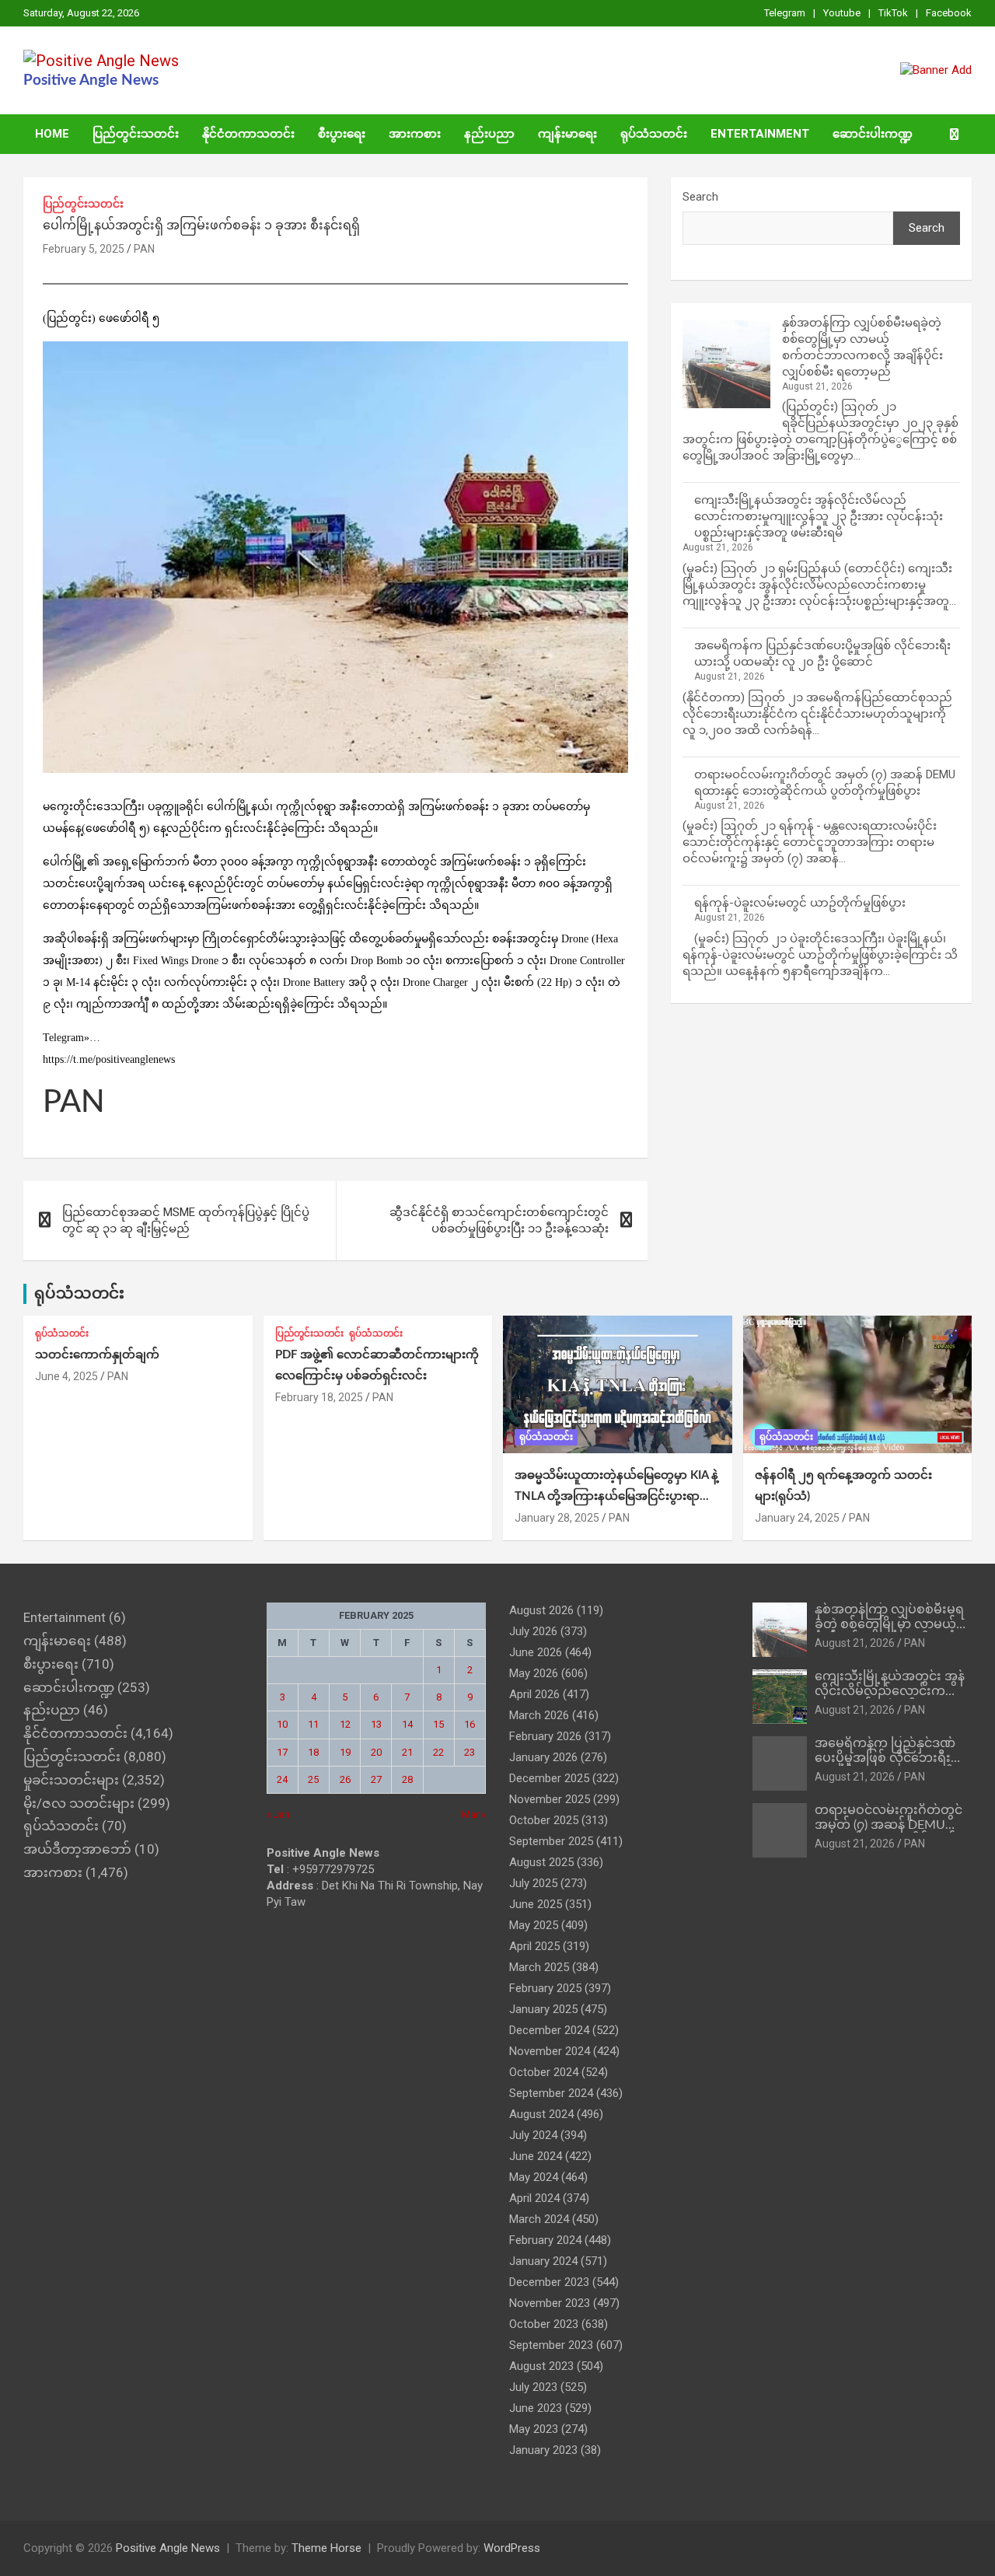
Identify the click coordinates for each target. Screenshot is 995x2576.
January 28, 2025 (557, 1518)
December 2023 (549, 2282)
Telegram (785, 13)
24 (282, 1779)
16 (470, 1724)
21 (407, 1752)
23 (470, 1752)
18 (313, 1752)
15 (438, 1724)
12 (345, 1724)
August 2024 (541, 2114)
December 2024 (549, 2030)
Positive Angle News (91, 80)
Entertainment (760, 134)
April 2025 (534, 1946)
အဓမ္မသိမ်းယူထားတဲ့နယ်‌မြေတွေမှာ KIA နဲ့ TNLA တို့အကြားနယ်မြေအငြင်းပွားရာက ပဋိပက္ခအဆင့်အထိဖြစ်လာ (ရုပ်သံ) (616, 1496)
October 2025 (544, 1820)
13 (376, 1724)
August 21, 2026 (855, 1643)
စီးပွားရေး (342, 134)
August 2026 (541, 1610)
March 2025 (539, 1967)
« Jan (278, 1814)
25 (313, 1779)
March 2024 (539, 2219)
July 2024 (533, 2135)
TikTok (893, 13)
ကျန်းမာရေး (567, 134)
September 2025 (551, 1841)
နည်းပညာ (489, 134)
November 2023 (550, 2303)
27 (376, 1779)
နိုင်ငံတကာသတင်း (248, 134)
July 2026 (533, 1631)
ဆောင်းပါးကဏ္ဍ (873, 134)
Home (52, 134)
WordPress (512, 2548)
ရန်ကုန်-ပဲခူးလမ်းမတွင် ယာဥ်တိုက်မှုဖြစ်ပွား (800, 903)
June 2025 (536, 1904)
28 (407, 1779)
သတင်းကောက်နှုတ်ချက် (97, 1355)
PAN (144, 249)
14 (407, 1724)
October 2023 (544, 2324)
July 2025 (533, 1883)
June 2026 (536, 1652)
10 (282, 1724)
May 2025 (534, 1925)
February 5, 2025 (84, 249)
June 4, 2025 (66, 1376)
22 (438, 1752)
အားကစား (415, 134)
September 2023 (551, 2345)
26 (345, 1779)
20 (376, 1752)
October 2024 (544, 2072)
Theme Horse (326, 2548)
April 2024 (534, 2198)
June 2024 (536, 2156)
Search (700, 197)
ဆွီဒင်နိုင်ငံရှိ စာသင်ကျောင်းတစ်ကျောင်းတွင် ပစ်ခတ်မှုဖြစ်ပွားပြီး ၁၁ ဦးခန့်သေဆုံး (499, 1220)
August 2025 (541, 1862)
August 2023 (541, 2366)
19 (345, 1752)
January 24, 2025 (797, 1518)
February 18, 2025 (319, 1397)
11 (313, 1724)
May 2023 (534, 2429)
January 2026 (543, 1757)
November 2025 (550, 1799)
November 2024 (550, 2051)
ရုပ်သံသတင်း (654, 134)
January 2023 (543, 2450)
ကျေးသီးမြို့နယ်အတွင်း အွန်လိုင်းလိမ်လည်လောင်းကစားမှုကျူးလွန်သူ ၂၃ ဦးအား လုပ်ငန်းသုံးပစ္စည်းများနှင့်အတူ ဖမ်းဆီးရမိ (819, 516)
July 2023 (533, 2387)
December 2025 (549, 1778)
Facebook (949, 13)
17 (282, 1752)
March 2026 (539, 1715)
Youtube (842, 13)
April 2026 (534, 1694)
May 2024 (534, 2177)
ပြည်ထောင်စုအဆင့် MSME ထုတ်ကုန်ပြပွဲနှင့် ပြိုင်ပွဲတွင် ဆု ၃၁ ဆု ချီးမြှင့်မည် (186, 1220)
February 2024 (545, 2240)
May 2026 (534, 1673)
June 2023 (536, 2408)
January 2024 (543, 2261)
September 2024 (551, 2093)
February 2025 (545, 1988)
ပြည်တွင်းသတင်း (136, 134)
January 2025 (543, 2009)
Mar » (474, 1814)
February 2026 (545, 1736)
